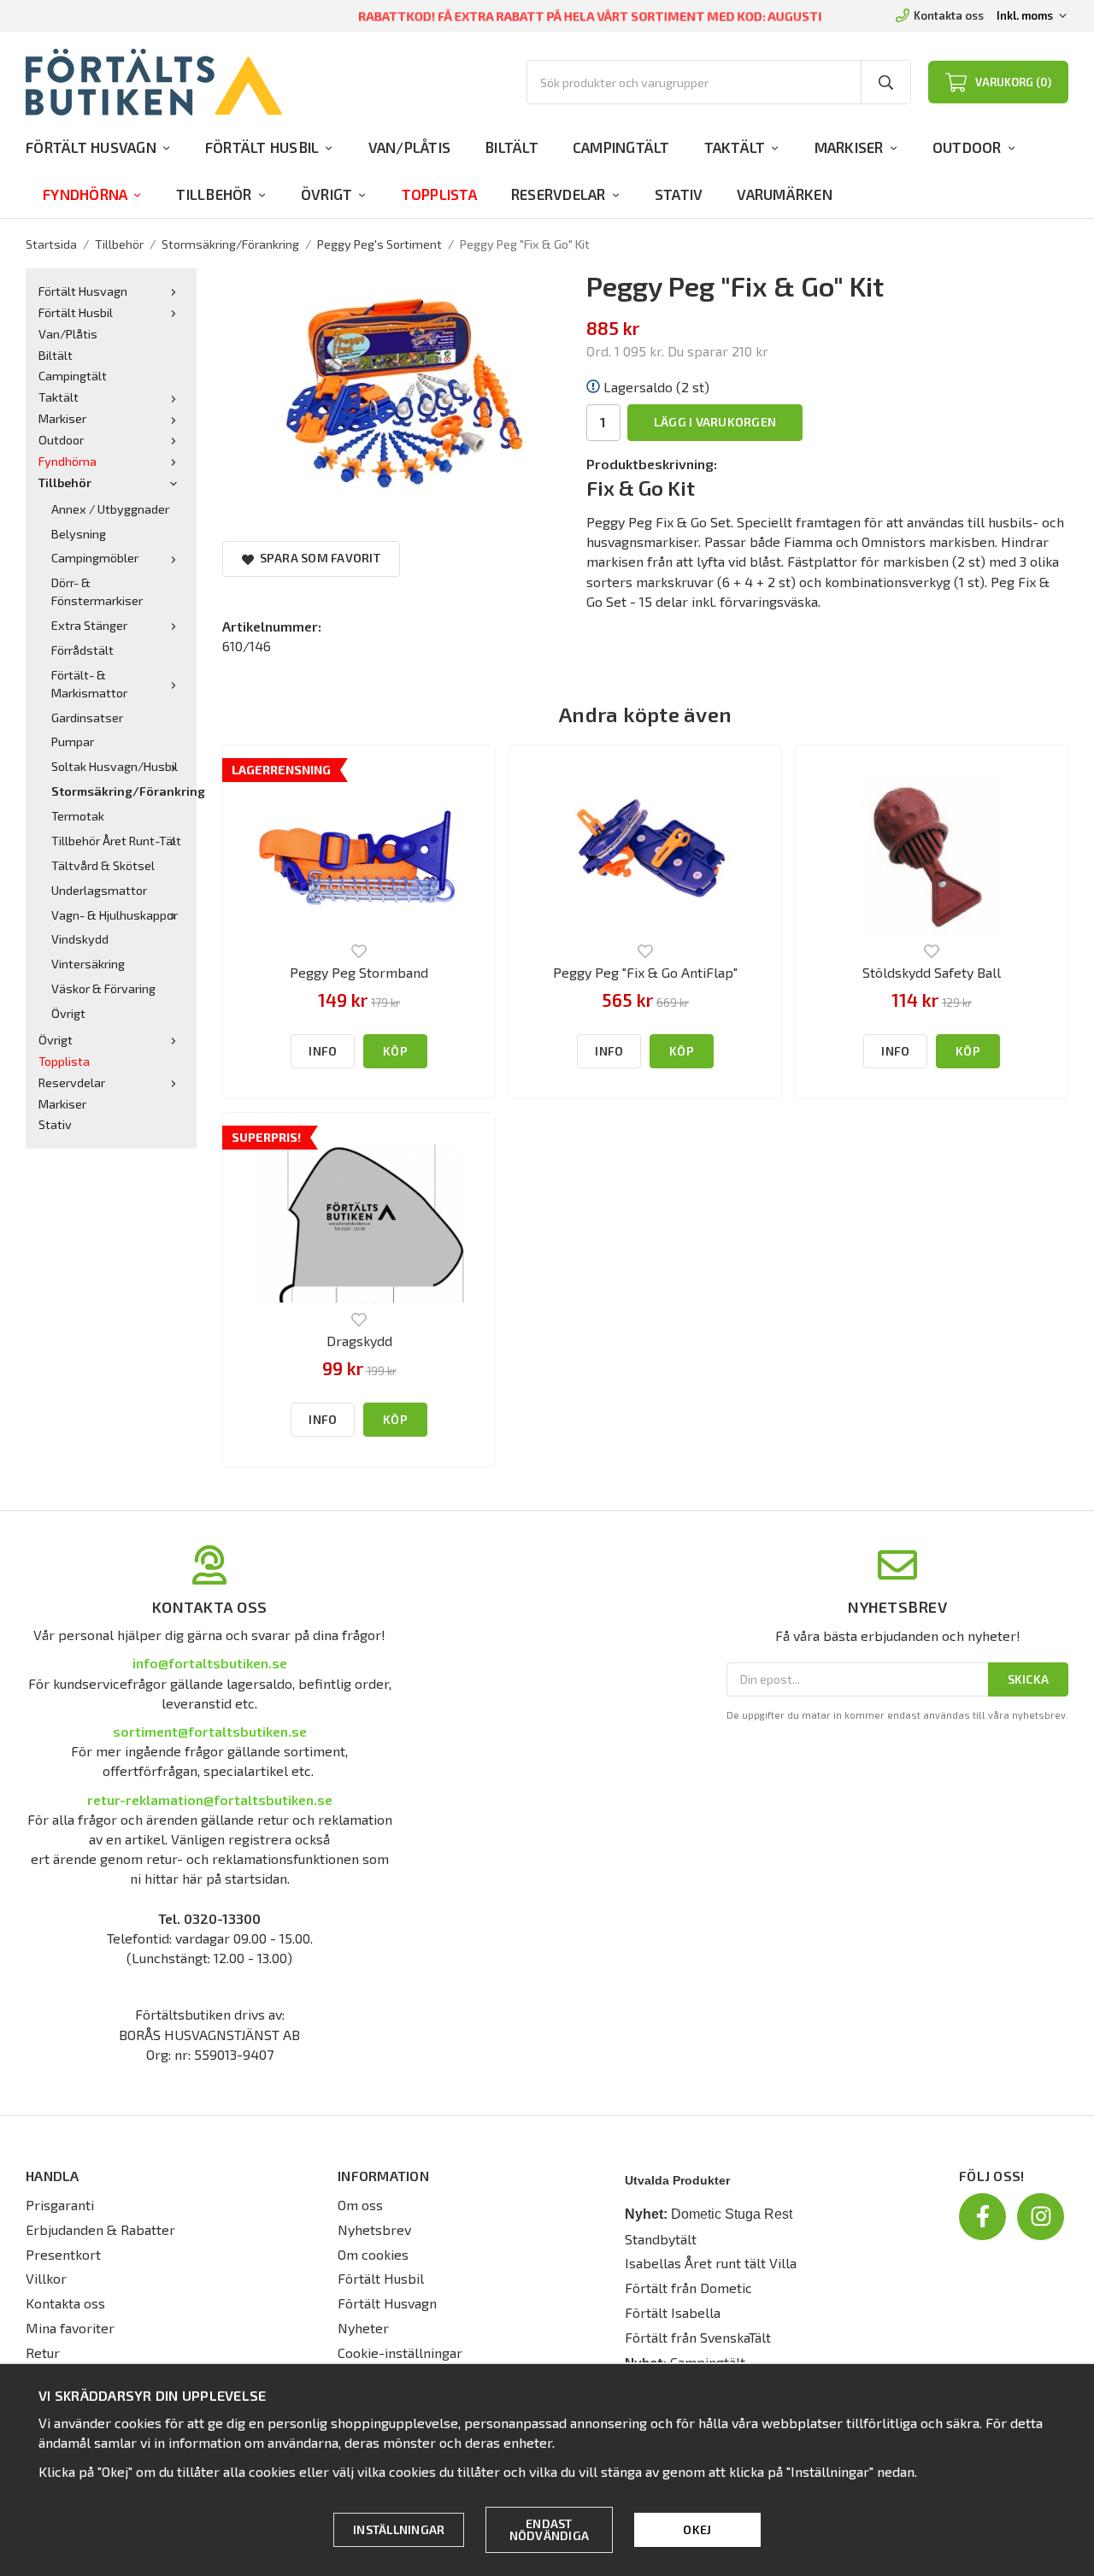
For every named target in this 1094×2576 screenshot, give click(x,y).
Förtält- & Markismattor (89, 684)
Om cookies (373, 2254)
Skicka (1029, 1679)
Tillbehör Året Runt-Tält (116, 841)
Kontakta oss (949, 15)
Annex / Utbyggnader (110, 509)
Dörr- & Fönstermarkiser (97, 591)
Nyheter (363, 2328)
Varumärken (785, 194)
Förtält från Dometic (688, 2288)
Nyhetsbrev (374, 2229)
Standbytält (661, 2239)
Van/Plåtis (410, 147)
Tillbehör (214, 194)
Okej (697, 2529)
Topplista (439, 194)
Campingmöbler (95, 558)
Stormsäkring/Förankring (118, 791)
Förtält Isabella (673, 2312)
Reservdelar (559, 194)
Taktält (735, 147)
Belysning (79, 534)
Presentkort (63, 2254)
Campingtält (621, 147)
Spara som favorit (317, 558)
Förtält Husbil (262, 147)
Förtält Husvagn (91, 147)
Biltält (512, 147)
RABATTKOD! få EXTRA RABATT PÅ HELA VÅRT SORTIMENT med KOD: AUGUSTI (591, 16)
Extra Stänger (89, 625)
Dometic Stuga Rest (732, 2214)
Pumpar (73, 741)
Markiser (849, 147)
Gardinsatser (87, 718)
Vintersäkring (88, 964)
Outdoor (967, 147)
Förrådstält (82, 650)
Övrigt (327, 194)
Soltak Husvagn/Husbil (115, 766)
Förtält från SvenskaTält (698, 2337)
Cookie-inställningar (400, 2353)
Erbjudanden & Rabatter (100, 2229)
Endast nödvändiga (550, 2529)
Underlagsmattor (99, 890)
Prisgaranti (60, 2205)
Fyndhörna (85, 194)
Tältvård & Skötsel (103, 865)
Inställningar (399, 2529)
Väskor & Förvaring (103, 988)
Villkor (46, 2278)
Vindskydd (80, 939)
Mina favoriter (70, 2328)
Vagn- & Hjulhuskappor (115, 915)
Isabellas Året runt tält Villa (711, 2263)
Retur (43, 2353)
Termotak (78, 816)
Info (323, 1051)
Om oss (360, 2205)
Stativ (679, 194)
